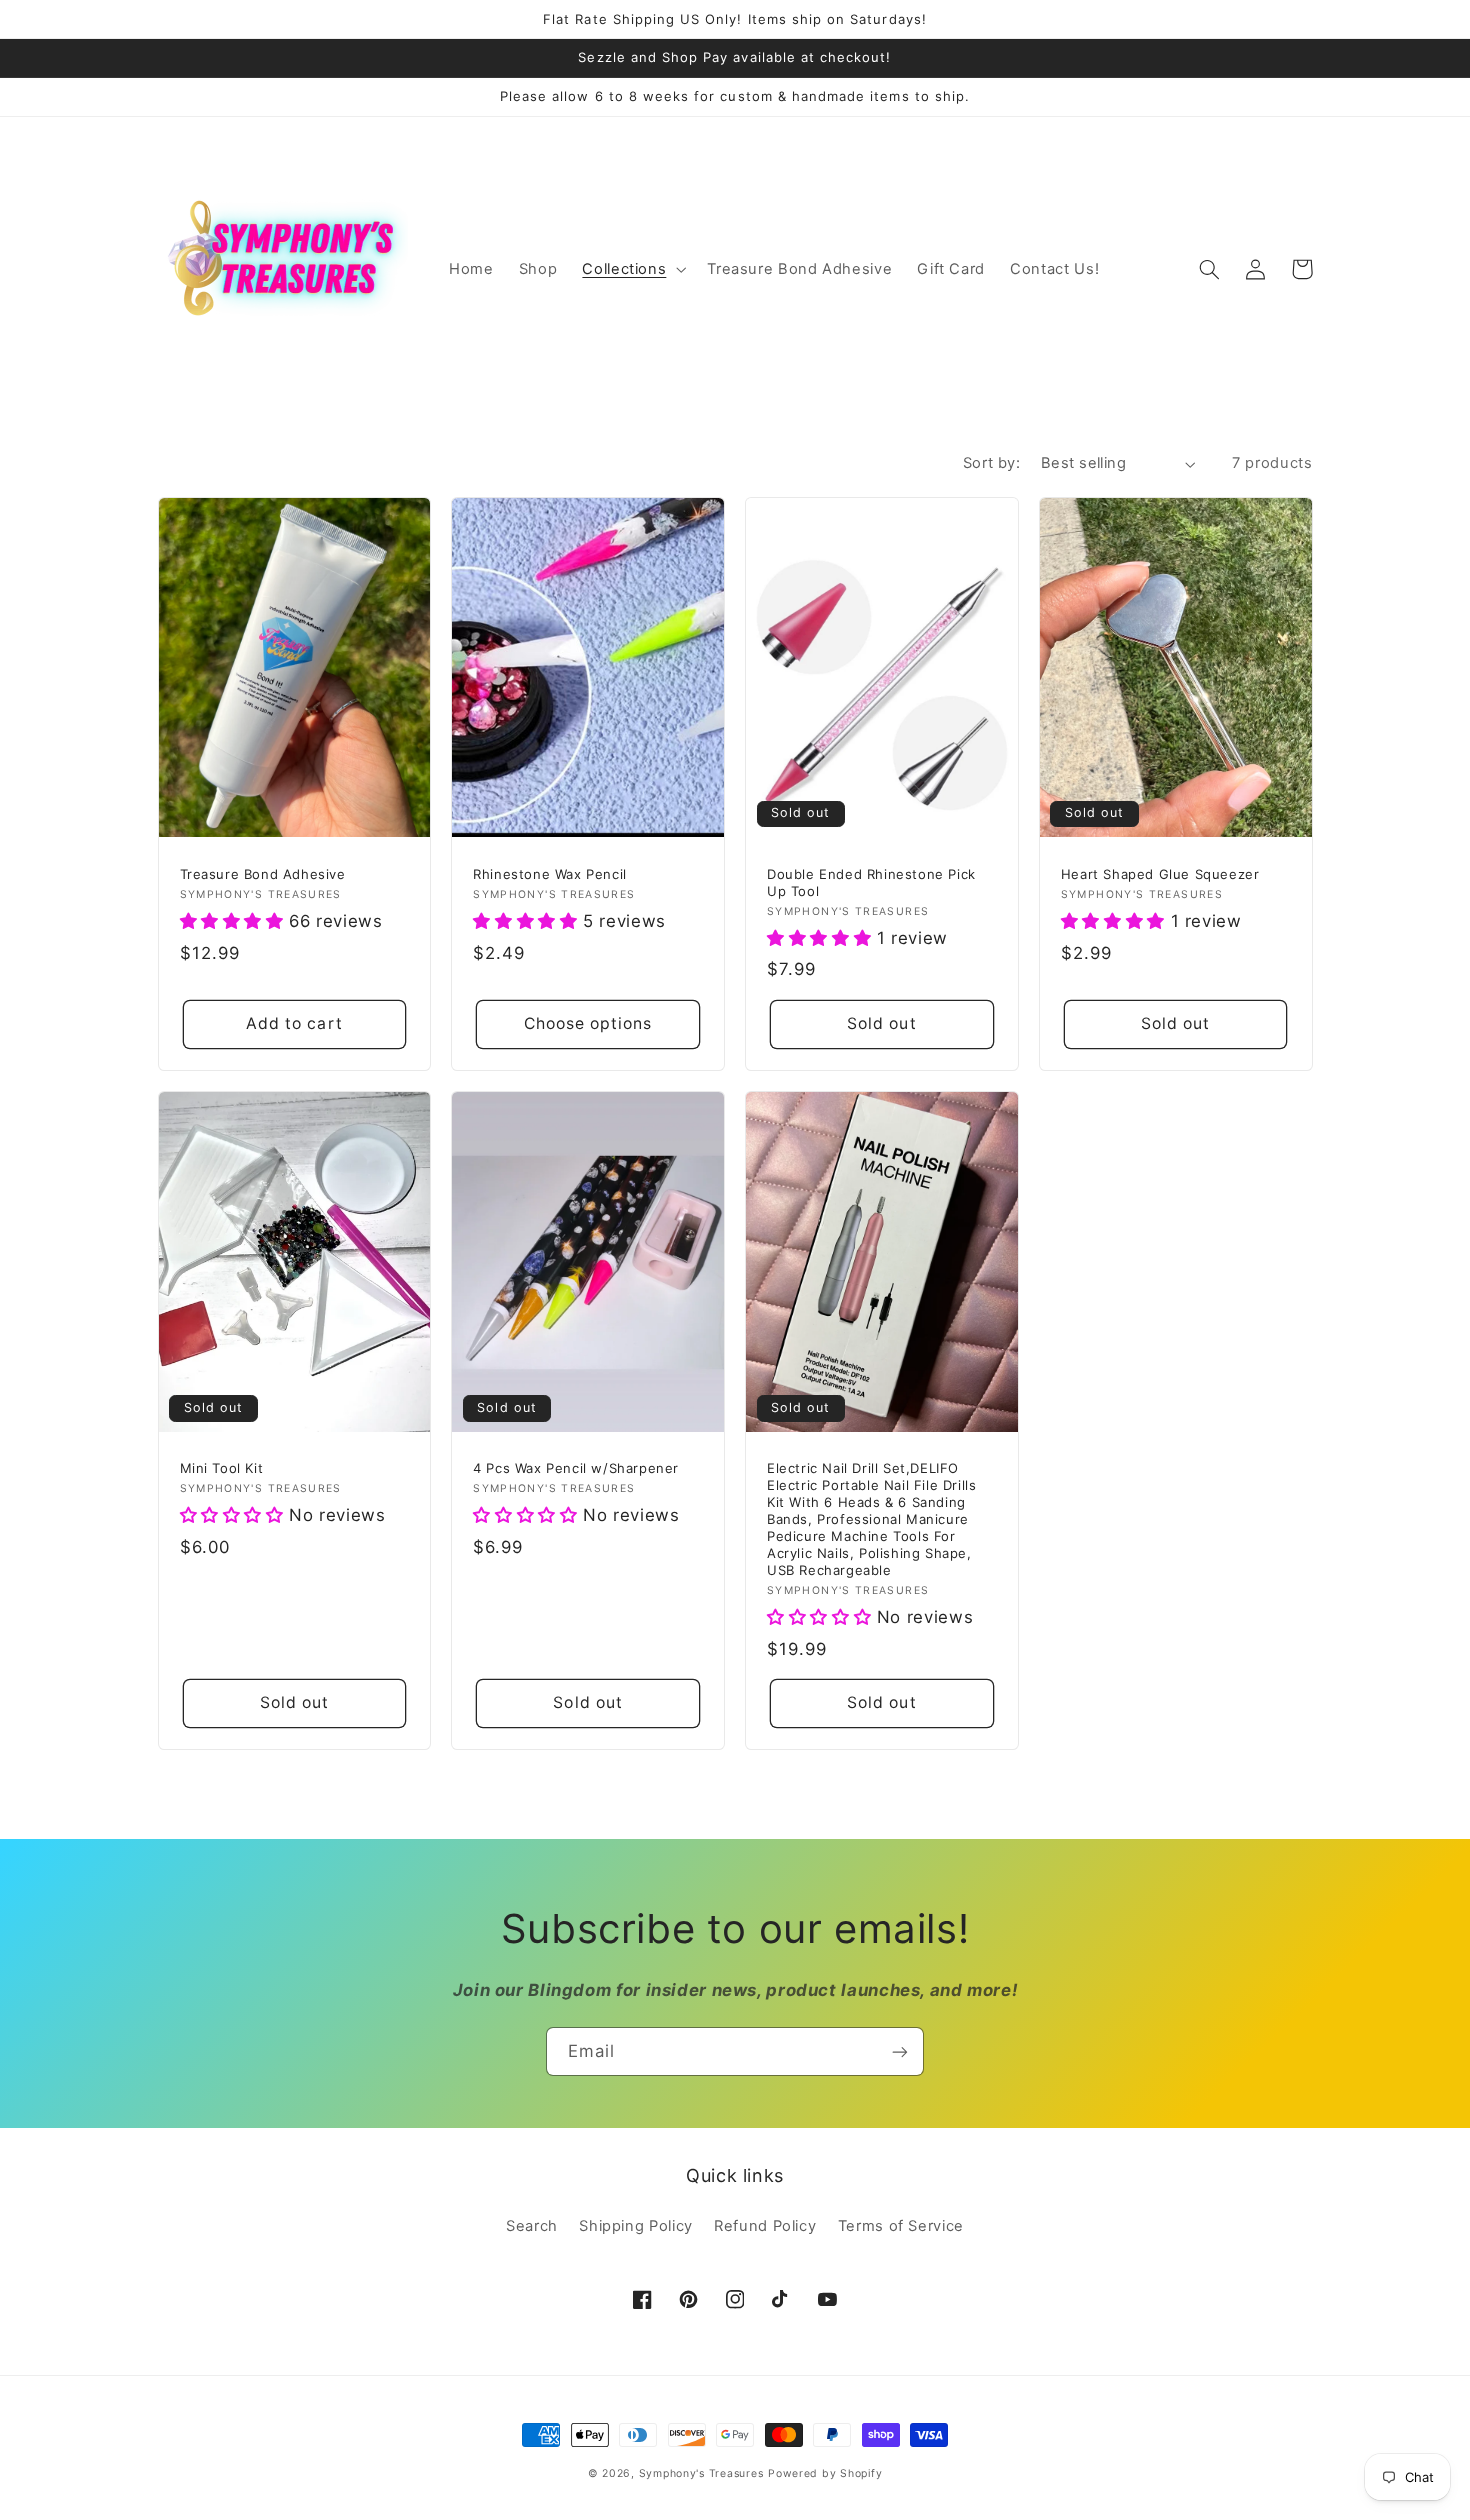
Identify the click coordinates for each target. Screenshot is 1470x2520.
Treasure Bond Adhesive (263, 874)
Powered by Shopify (825, 2473)
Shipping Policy (635, 2226)
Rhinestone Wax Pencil (550, 874)
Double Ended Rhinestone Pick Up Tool (871, 882)
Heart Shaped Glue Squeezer (1160, 874)
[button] (632, 270)
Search (532, 2226)
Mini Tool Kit (222, 1468)
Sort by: (991, 463)
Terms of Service (901, 2226)
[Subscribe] (900, 2051)
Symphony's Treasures (701, 2473)
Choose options (588, 1023)
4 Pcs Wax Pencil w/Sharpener (576, 1468)
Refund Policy (765, 2226)
